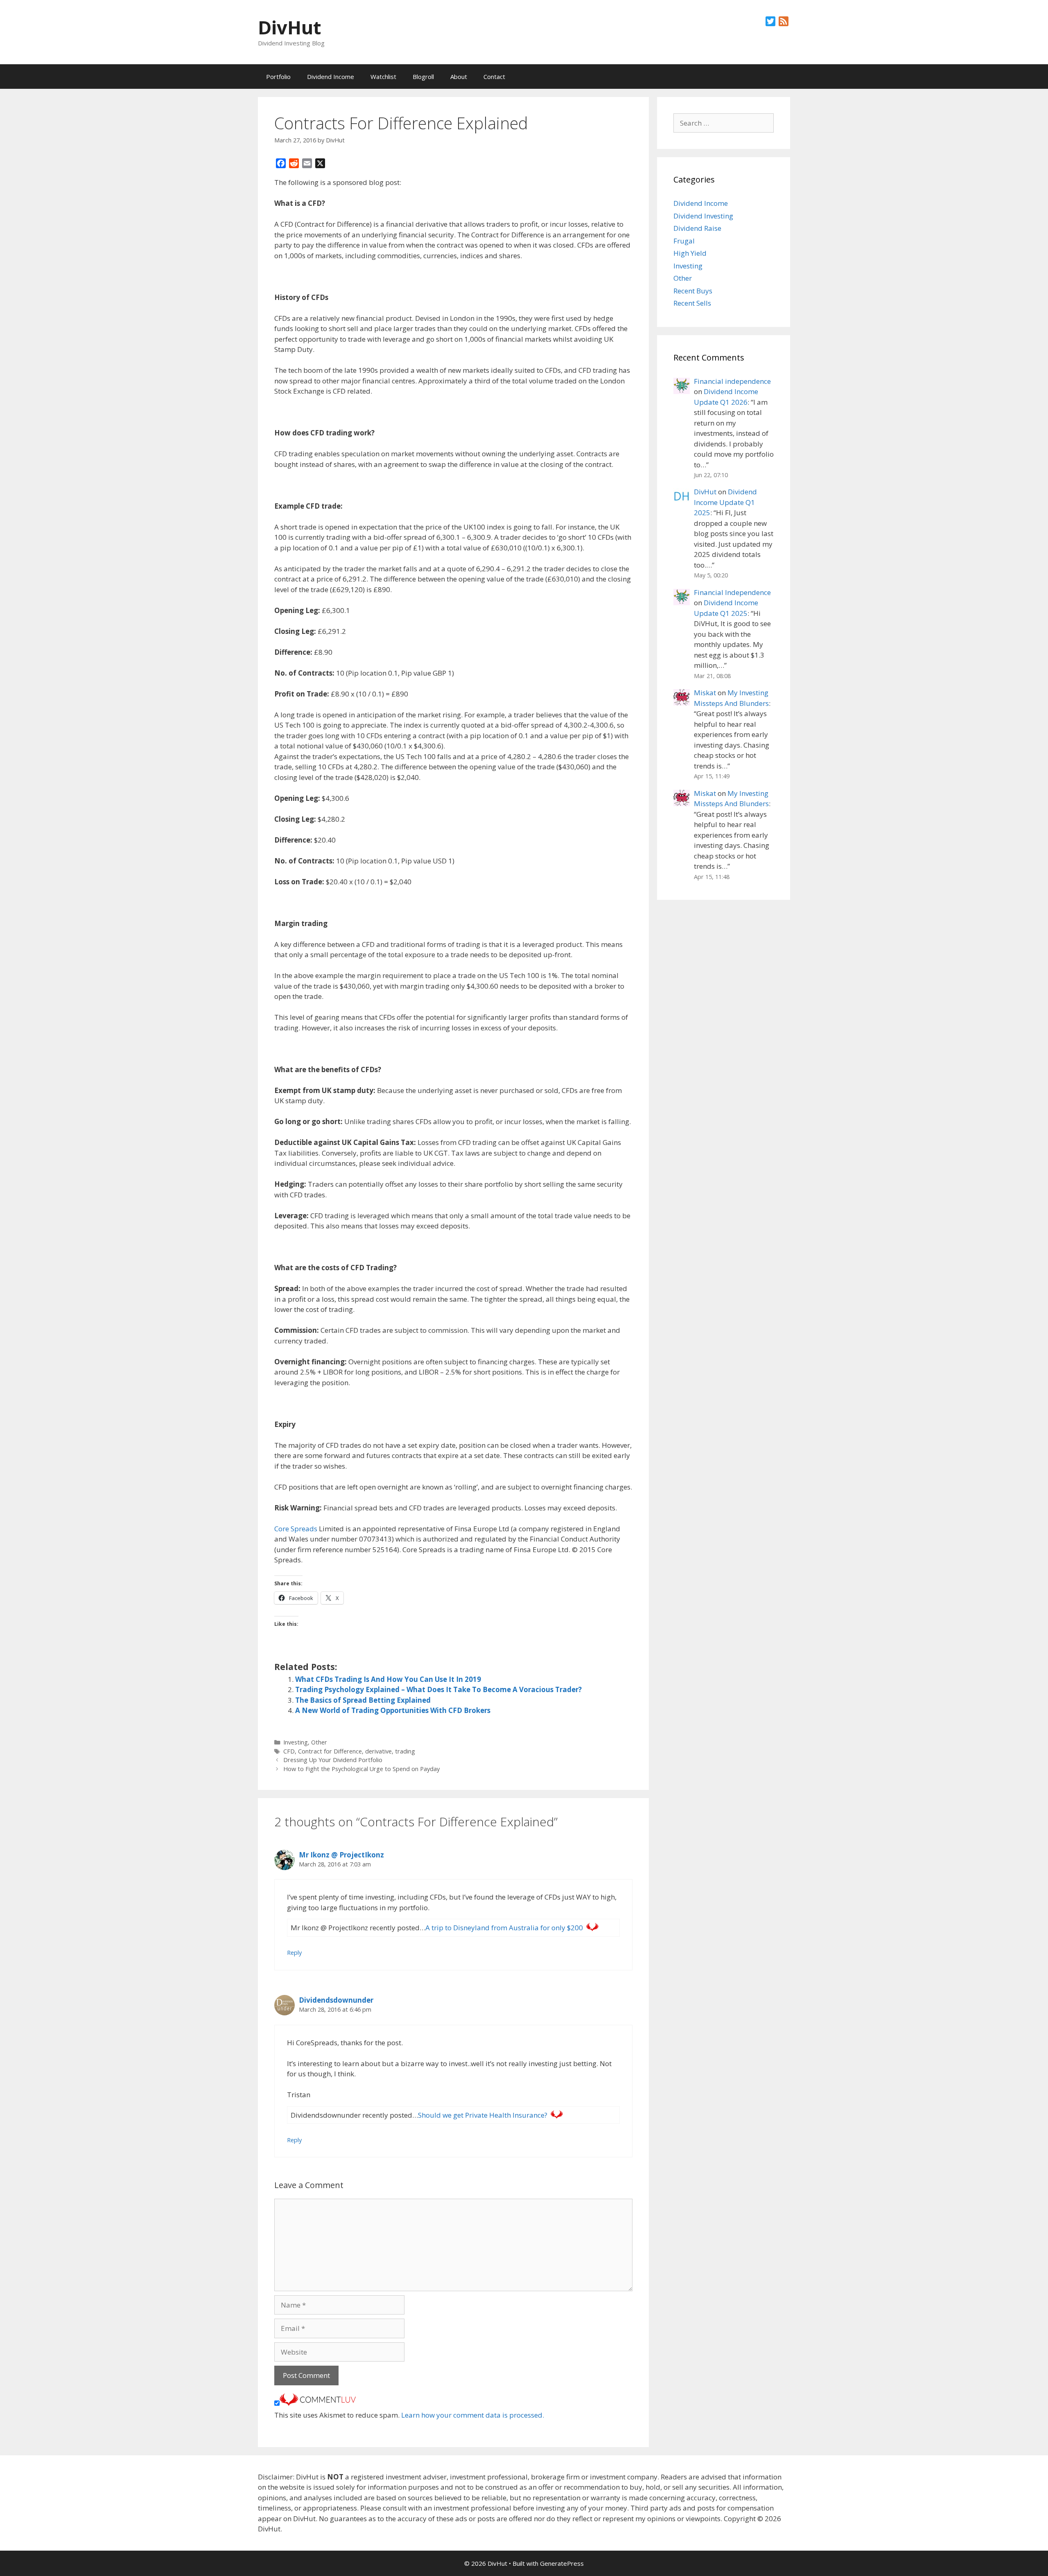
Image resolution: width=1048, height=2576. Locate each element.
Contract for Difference (330, 1751)
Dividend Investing (703, 216)
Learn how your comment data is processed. (473, 2415)
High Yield (690, 253)
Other (319, 1742)
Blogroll (423, 77)
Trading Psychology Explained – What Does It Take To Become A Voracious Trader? (438, 1689)
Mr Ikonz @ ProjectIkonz (341, 1855)
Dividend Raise (697, 228)
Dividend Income (331, 77)
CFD (289, 1751)
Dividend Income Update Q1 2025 (725, 502)
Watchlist (383, 77)
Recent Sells (692, 303)
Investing (296, 1742)
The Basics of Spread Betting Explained (363, 1700)
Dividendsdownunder (336, 2000)
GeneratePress (562, 2563)
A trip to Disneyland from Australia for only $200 (504, 1928)
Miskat (705, 693)
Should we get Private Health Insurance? (483, 2115)
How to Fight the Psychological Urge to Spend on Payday (361, 1769)
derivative (378, 1751)
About (459, 77)
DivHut (289, 27)
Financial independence (732, 381)
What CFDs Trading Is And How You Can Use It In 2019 (388, 1679)
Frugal (684, 241)
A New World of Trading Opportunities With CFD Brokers (393, 1710)
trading (405, 1751)
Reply (294, 1953)
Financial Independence (732, 592)
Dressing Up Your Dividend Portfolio (333, 1760)
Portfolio (278, 77)
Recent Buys (693, 291)
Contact (494, 77)
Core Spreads (296, 1529)
